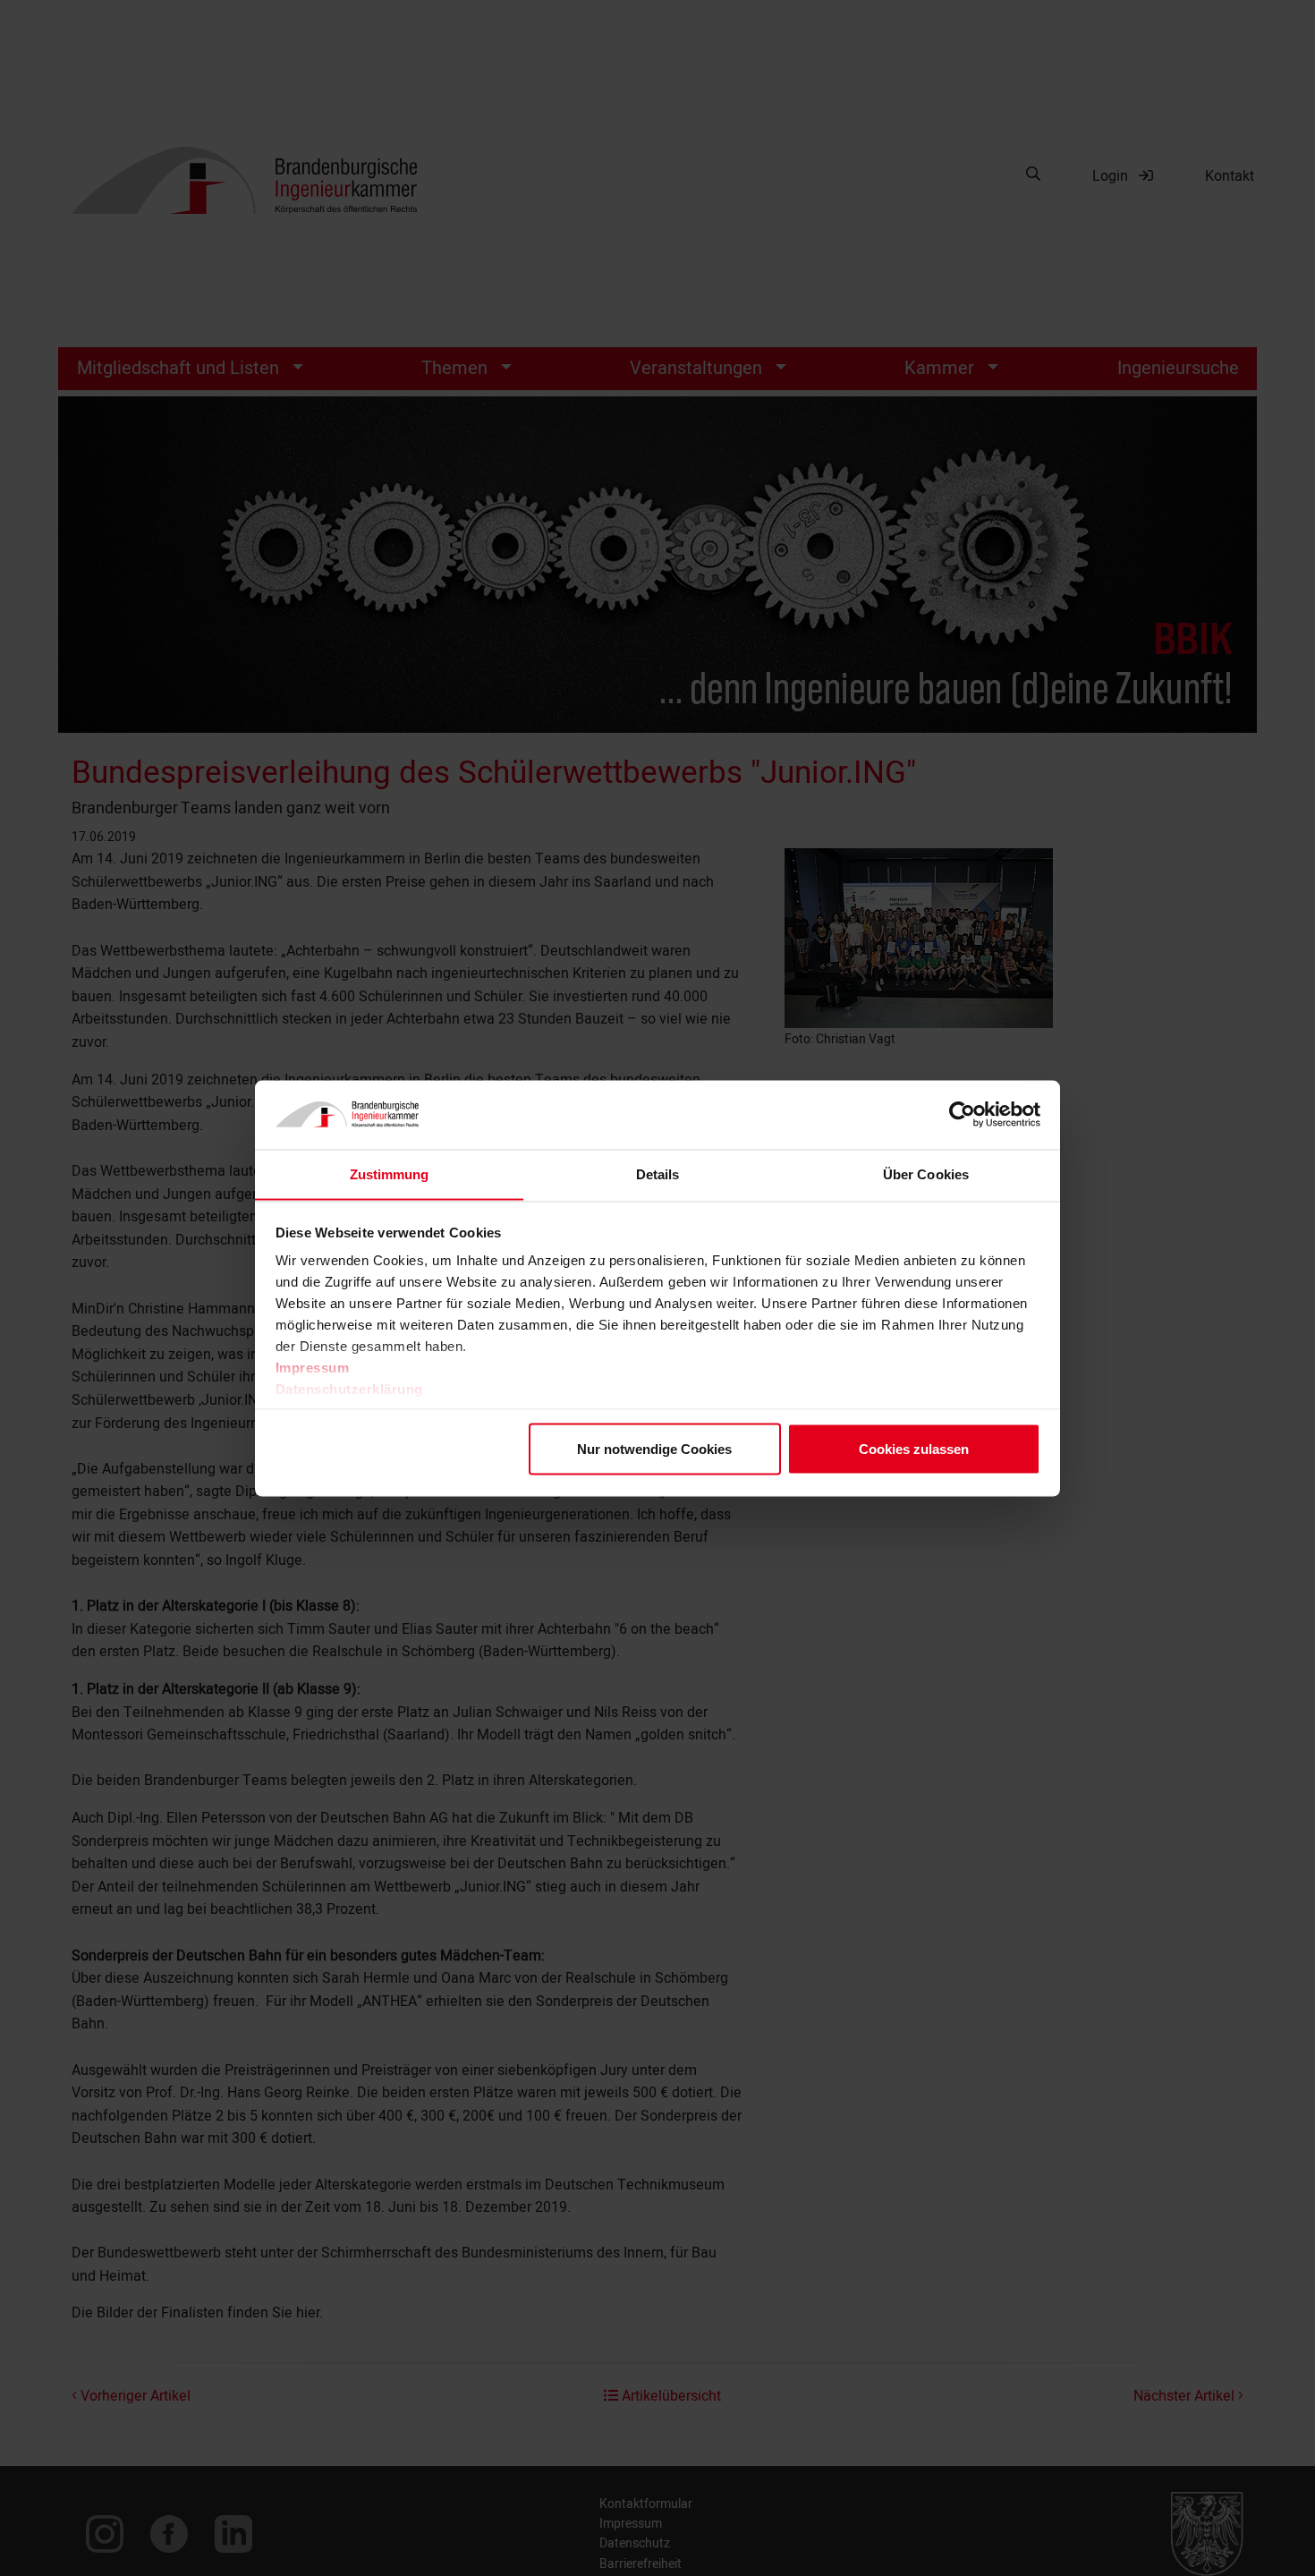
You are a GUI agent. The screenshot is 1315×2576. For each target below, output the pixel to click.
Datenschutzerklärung (349, 1389)
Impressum (313, 1368)
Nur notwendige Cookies (654, 1448)
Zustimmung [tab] (390, 1173)
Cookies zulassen (914, 1448)
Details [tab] (658, 1173)
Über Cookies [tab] (926, 1173)
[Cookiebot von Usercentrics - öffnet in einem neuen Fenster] (962, 1115)
